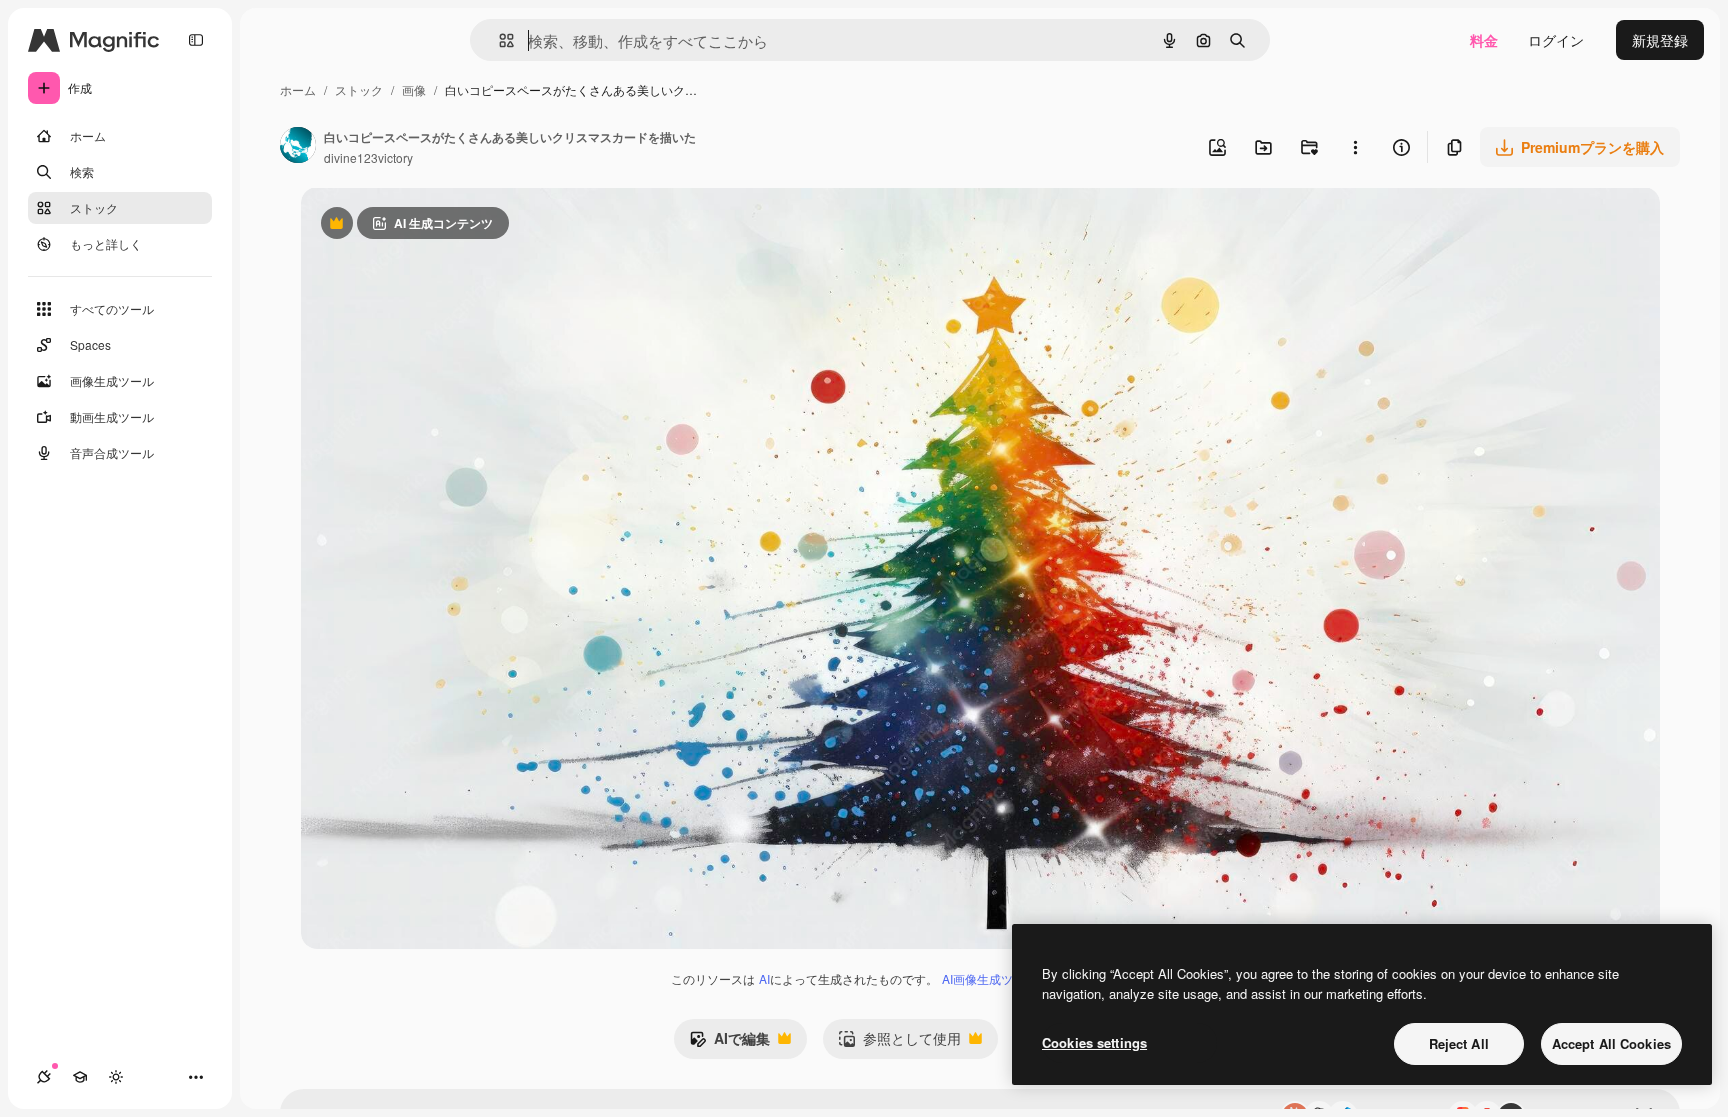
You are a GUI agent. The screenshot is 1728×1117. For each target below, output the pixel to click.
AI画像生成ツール (989, 978)
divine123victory (368, 157)
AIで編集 (729, 1043)
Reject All (1459, 1043)
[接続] (44, 1077)
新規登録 (1660, 40)
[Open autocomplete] (498, 40)
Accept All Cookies (1611, 1043)
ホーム (298, 89)
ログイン (1556, 40)
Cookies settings (1094, 1042)
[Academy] (80, 1077)
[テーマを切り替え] (116, 1077)
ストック (359, 89)
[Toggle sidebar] (196, 40)
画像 (414, 89)
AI (764, 978)
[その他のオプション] (1355, 147)
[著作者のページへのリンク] (298, 147)
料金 (1484, 40)
